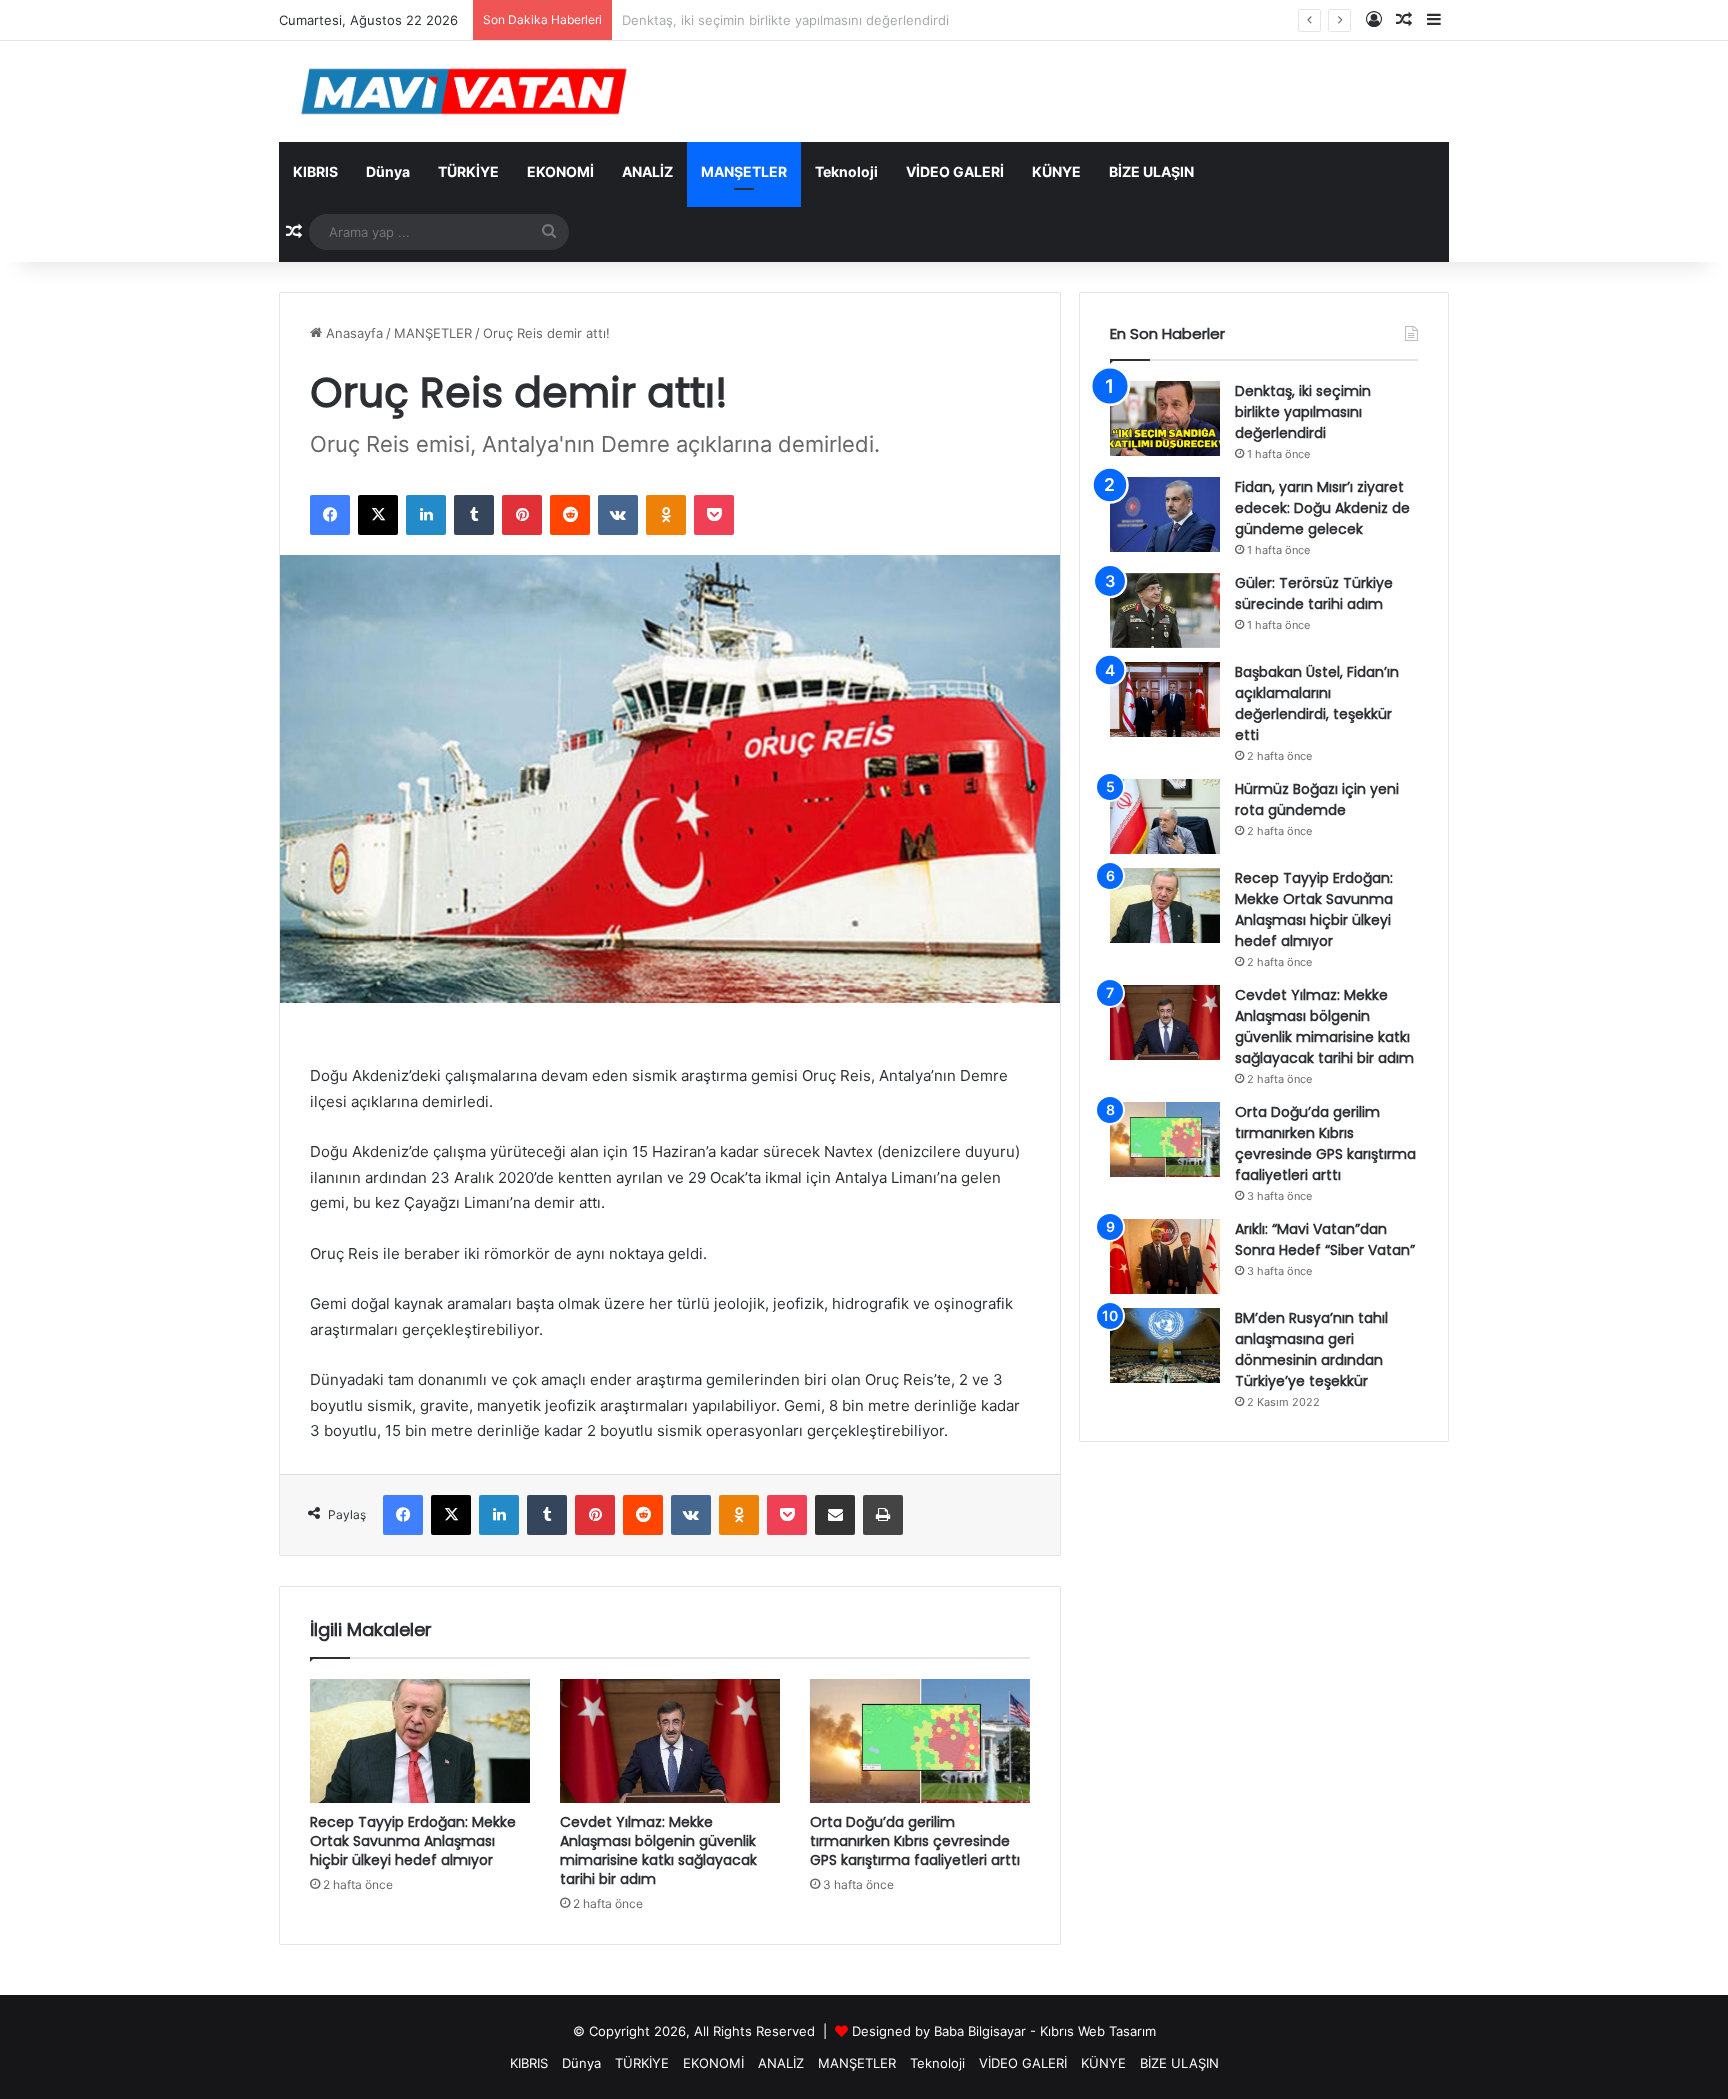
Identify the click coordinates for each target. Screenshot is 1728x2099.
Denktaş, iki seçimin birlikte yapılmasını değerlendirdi (1303, 412)
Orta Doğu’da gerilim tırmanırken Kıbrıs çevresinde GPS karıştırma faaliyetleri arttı (915, 1841)
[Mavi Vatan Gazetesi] (464, 91)
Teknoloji (846, 171)
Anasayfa (352, 333)
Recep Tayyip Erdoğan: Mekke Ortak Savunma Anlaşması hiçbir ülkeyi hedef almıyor (413, 1841)
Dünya (388, 171)
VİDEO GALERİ (955, 171)
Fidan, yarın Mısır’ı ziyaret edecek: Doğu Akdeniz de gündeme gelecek (1322, 508)
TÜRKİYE (468, 171)
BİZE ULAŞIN (1151, 171)
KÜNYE (1056, 171)
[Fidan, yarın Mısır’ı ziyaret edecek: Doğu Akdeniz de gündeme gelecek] (1165, 514)
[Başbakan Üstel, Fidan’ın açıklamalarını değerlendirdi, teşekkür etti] (1165, 699)
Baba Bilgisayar (980, 2031)
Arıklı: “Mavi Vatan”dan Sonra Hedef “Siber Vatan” (1325, 1239)
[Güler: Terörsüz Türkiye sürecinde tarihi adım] (1165, 610)
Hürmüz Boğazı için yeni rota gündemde (1317, 799)
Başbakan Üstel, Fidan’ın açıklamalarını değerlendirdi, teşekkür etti (1317, 703)
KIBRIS (315, 171)
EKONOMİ (560, 171)
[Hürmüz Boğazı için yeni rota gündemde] (1165, 816)
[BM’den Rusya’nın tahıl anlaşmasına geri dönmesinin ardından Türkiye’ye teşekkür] (1165, 1345)
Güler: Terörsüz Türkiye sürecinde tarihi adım (1314, 593)
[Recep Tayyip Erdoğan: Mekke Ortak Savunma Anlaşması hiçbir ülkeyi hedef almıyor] (420, 1741)
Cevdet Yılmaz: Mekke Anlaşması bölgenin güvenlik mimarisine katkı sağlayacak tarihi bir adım (658, 1850)
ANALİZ (647, 171)
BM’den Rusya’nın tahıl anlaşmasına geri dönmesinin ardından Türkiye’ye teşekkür (1311, 1349)
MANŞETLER (744, 171)
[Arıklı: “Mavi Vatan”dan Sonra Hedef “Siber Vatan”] (1165, 1256)
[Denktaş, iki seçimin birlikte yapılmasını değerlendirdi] (1165, 418)
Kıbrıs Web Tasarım (1098, 2031)
